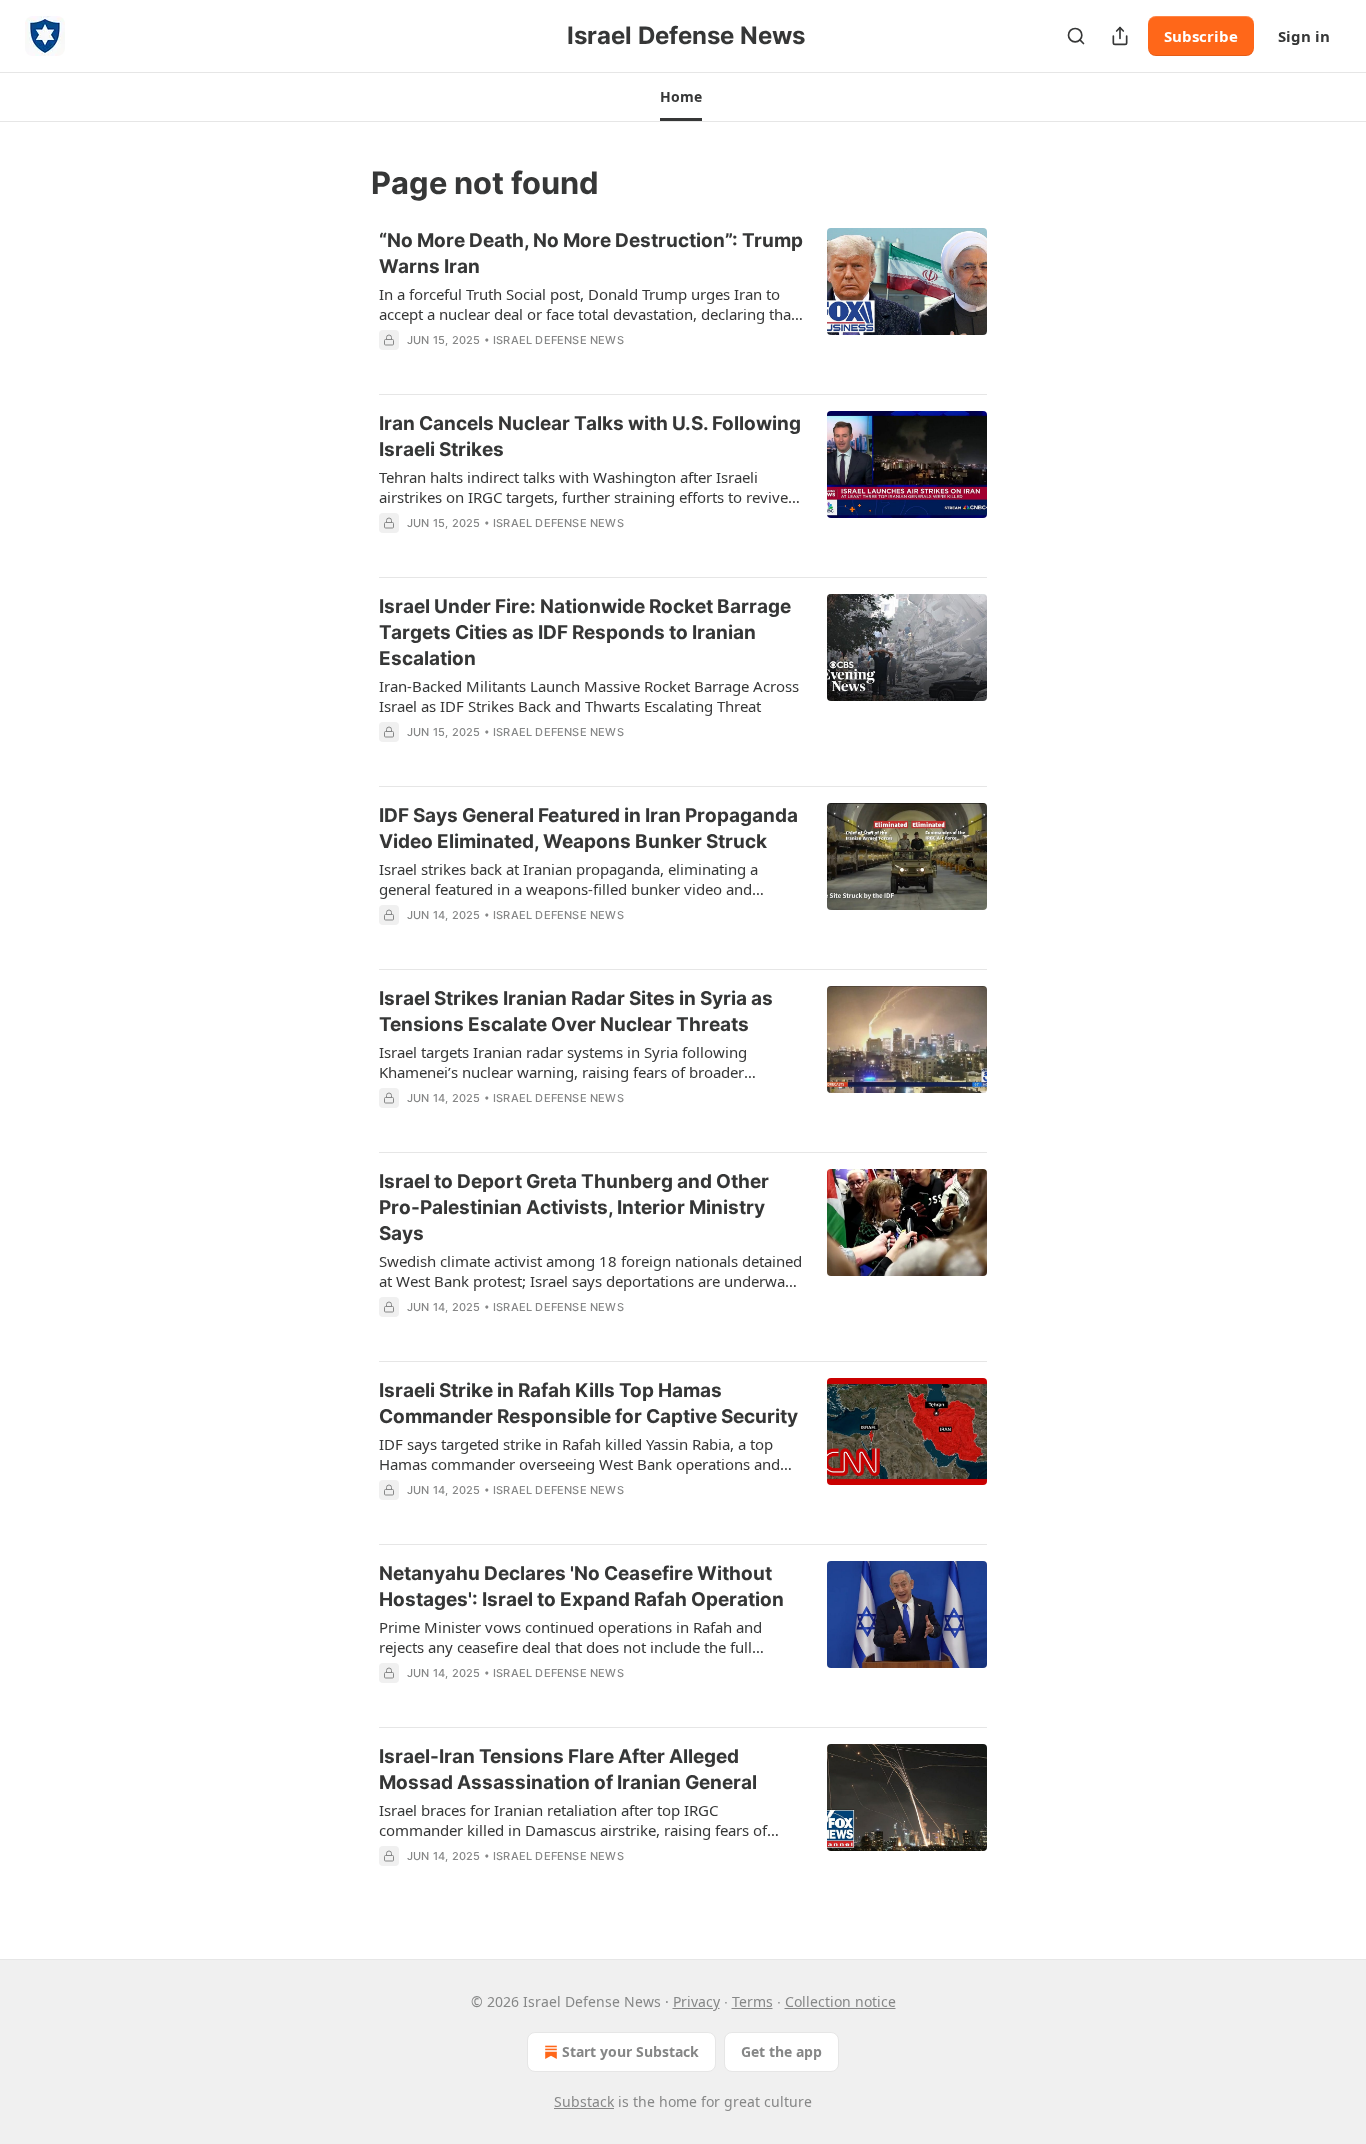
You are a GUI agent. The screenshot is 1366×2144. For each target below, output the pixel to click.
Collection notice (840, 2001)
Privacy (696, 2001)
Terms (752, 2001)
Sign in (1304, 36)
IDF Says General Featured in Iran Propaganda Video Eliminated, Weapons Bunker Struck (588, 828)
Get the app (781, 2051)
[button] (680, 97)
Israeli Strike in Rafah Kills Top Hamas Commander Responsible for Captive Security (588, 1403)
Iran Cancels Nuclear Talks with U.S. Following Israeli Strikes (590, 436)
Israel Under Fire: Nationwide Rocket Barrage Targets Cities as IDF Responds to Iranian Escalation (585, 632)
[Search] (1076, 36)
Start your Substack (630, 2051)
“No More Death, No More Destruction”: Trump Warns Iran (591, 253)
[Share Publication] (1120, 36)
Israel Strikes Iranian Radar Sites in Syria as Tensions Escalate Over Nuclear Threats (576, 1011)
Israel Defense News (558, 340)
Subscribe (1201, 36)
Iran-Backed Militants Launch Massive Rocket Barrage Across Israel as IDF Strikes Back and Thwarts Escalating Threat (589, 696)
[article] (683, 303)
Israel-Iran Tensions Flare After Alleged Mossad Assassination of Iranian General (568, 1769)
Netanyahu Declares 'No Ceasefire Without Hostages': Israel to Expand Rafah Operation (581, 1586)
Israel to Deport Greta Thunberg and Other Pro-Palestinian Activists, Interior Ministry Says (574, 1207)
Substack (584, 2101)
